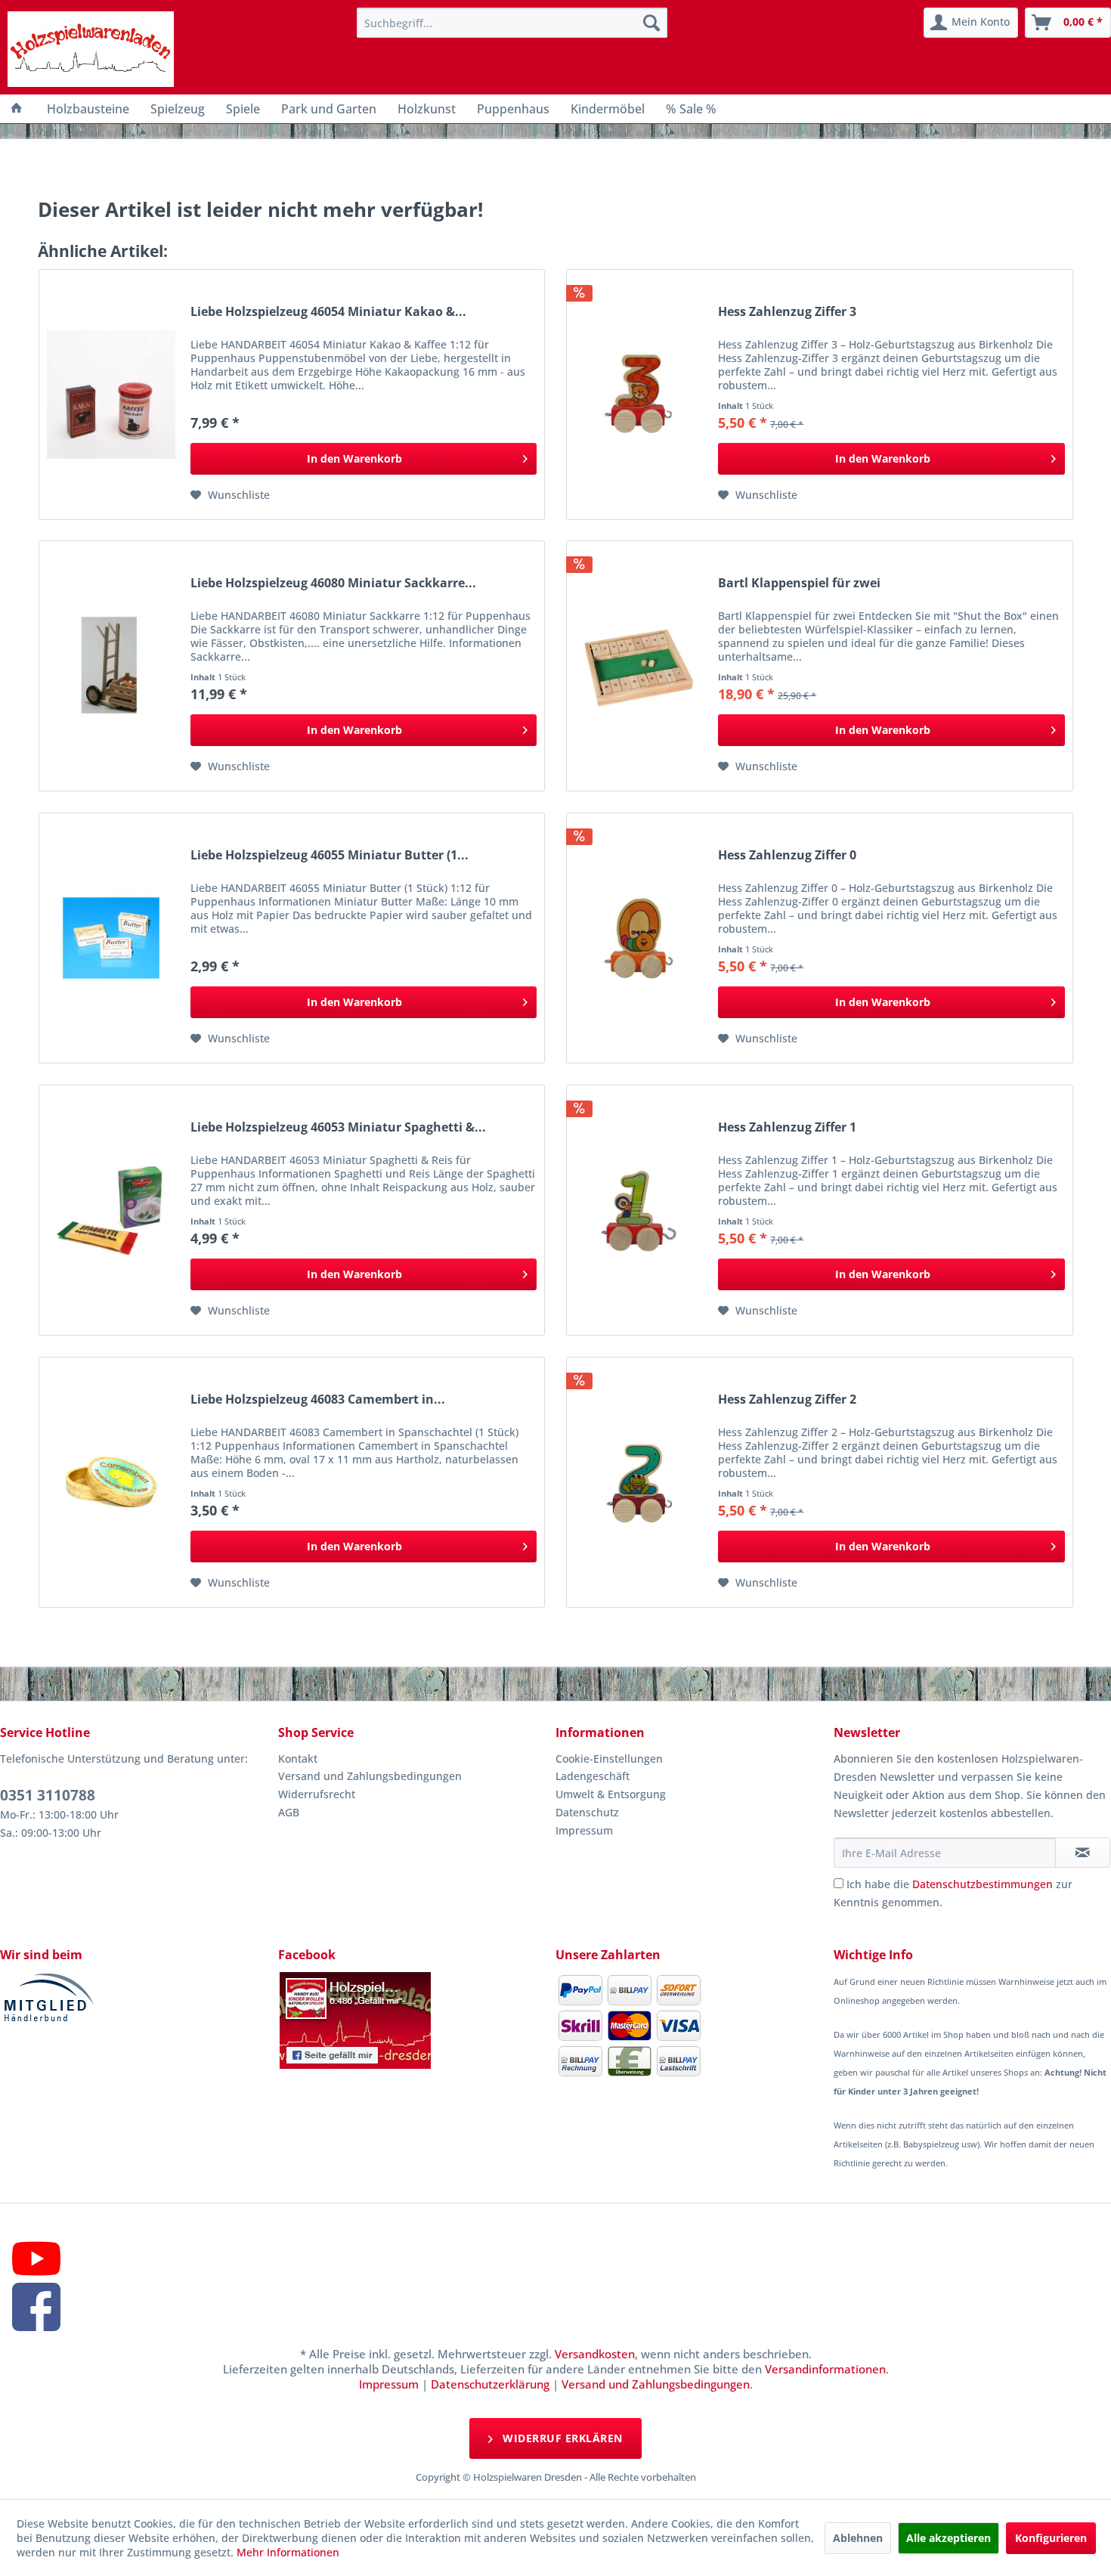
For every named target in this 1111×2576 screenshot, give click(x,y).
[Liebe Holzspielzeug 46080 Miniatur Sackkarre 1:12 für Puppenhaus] (111, 666)
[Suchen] (651, 23)
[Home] (17, 109)
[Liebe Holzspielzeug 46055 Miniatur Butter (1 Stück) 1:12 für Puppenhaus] (111, 938)
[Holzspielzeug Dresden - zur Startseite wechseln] (91, 49)
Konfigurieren (1051, 2538)
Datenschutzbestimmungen (983, 1884)
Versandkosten (595, 2354)
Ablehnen (858, 2538)
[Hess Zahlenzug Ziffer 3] (639, 395)
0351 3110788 (48, 1795)
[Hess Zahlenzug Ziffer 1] (639, 1210)
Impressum (584, 1830)
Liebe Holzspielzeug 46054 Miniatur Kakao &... (328, 312)
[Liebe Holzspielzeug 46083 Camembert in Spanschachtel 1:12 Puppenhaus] (111, 1482)
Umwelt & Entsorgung (611, 1794)
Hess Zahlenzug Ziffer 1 (787, 1127)
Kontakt (298, 1759)
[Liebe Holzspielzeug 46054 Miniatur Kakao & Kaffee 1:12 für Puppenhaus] (111, 395)
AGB (289, 1812)
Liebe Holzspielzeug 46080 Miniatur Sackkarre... (333, 583)
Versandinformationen (825, 2369)
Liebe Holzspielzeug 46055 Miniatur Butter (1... (330, 855)
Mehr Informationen (288, 2552)
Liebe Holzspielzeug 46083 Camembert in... (318, 1399)
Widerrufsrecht (317, 1794)
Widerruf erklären (561, 2438)
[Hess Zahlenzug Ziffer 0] (639, 938)
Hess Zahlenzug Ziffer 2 (787, 1399)
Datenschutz (587, 1812)
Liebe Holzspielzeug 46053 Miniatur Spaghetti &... (338, 1127)
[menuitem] (512, 23)
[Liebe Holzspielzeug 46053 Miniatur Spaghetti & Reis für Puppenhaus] (111, 1210)
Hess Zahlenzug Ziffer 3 (787, 312)
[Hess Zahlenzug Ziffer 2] (639, 1482)
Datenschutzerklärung (490, 2384)
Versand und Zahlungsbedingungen (370, 1776)
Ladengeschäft (593, 1776)
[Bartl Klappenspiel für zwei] (639, 666)
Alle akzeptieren (949, 2538)
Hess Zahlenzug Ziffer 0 (787, 855)
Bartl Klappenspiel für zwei (799, 583)
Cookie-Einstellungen (609, 1759)
